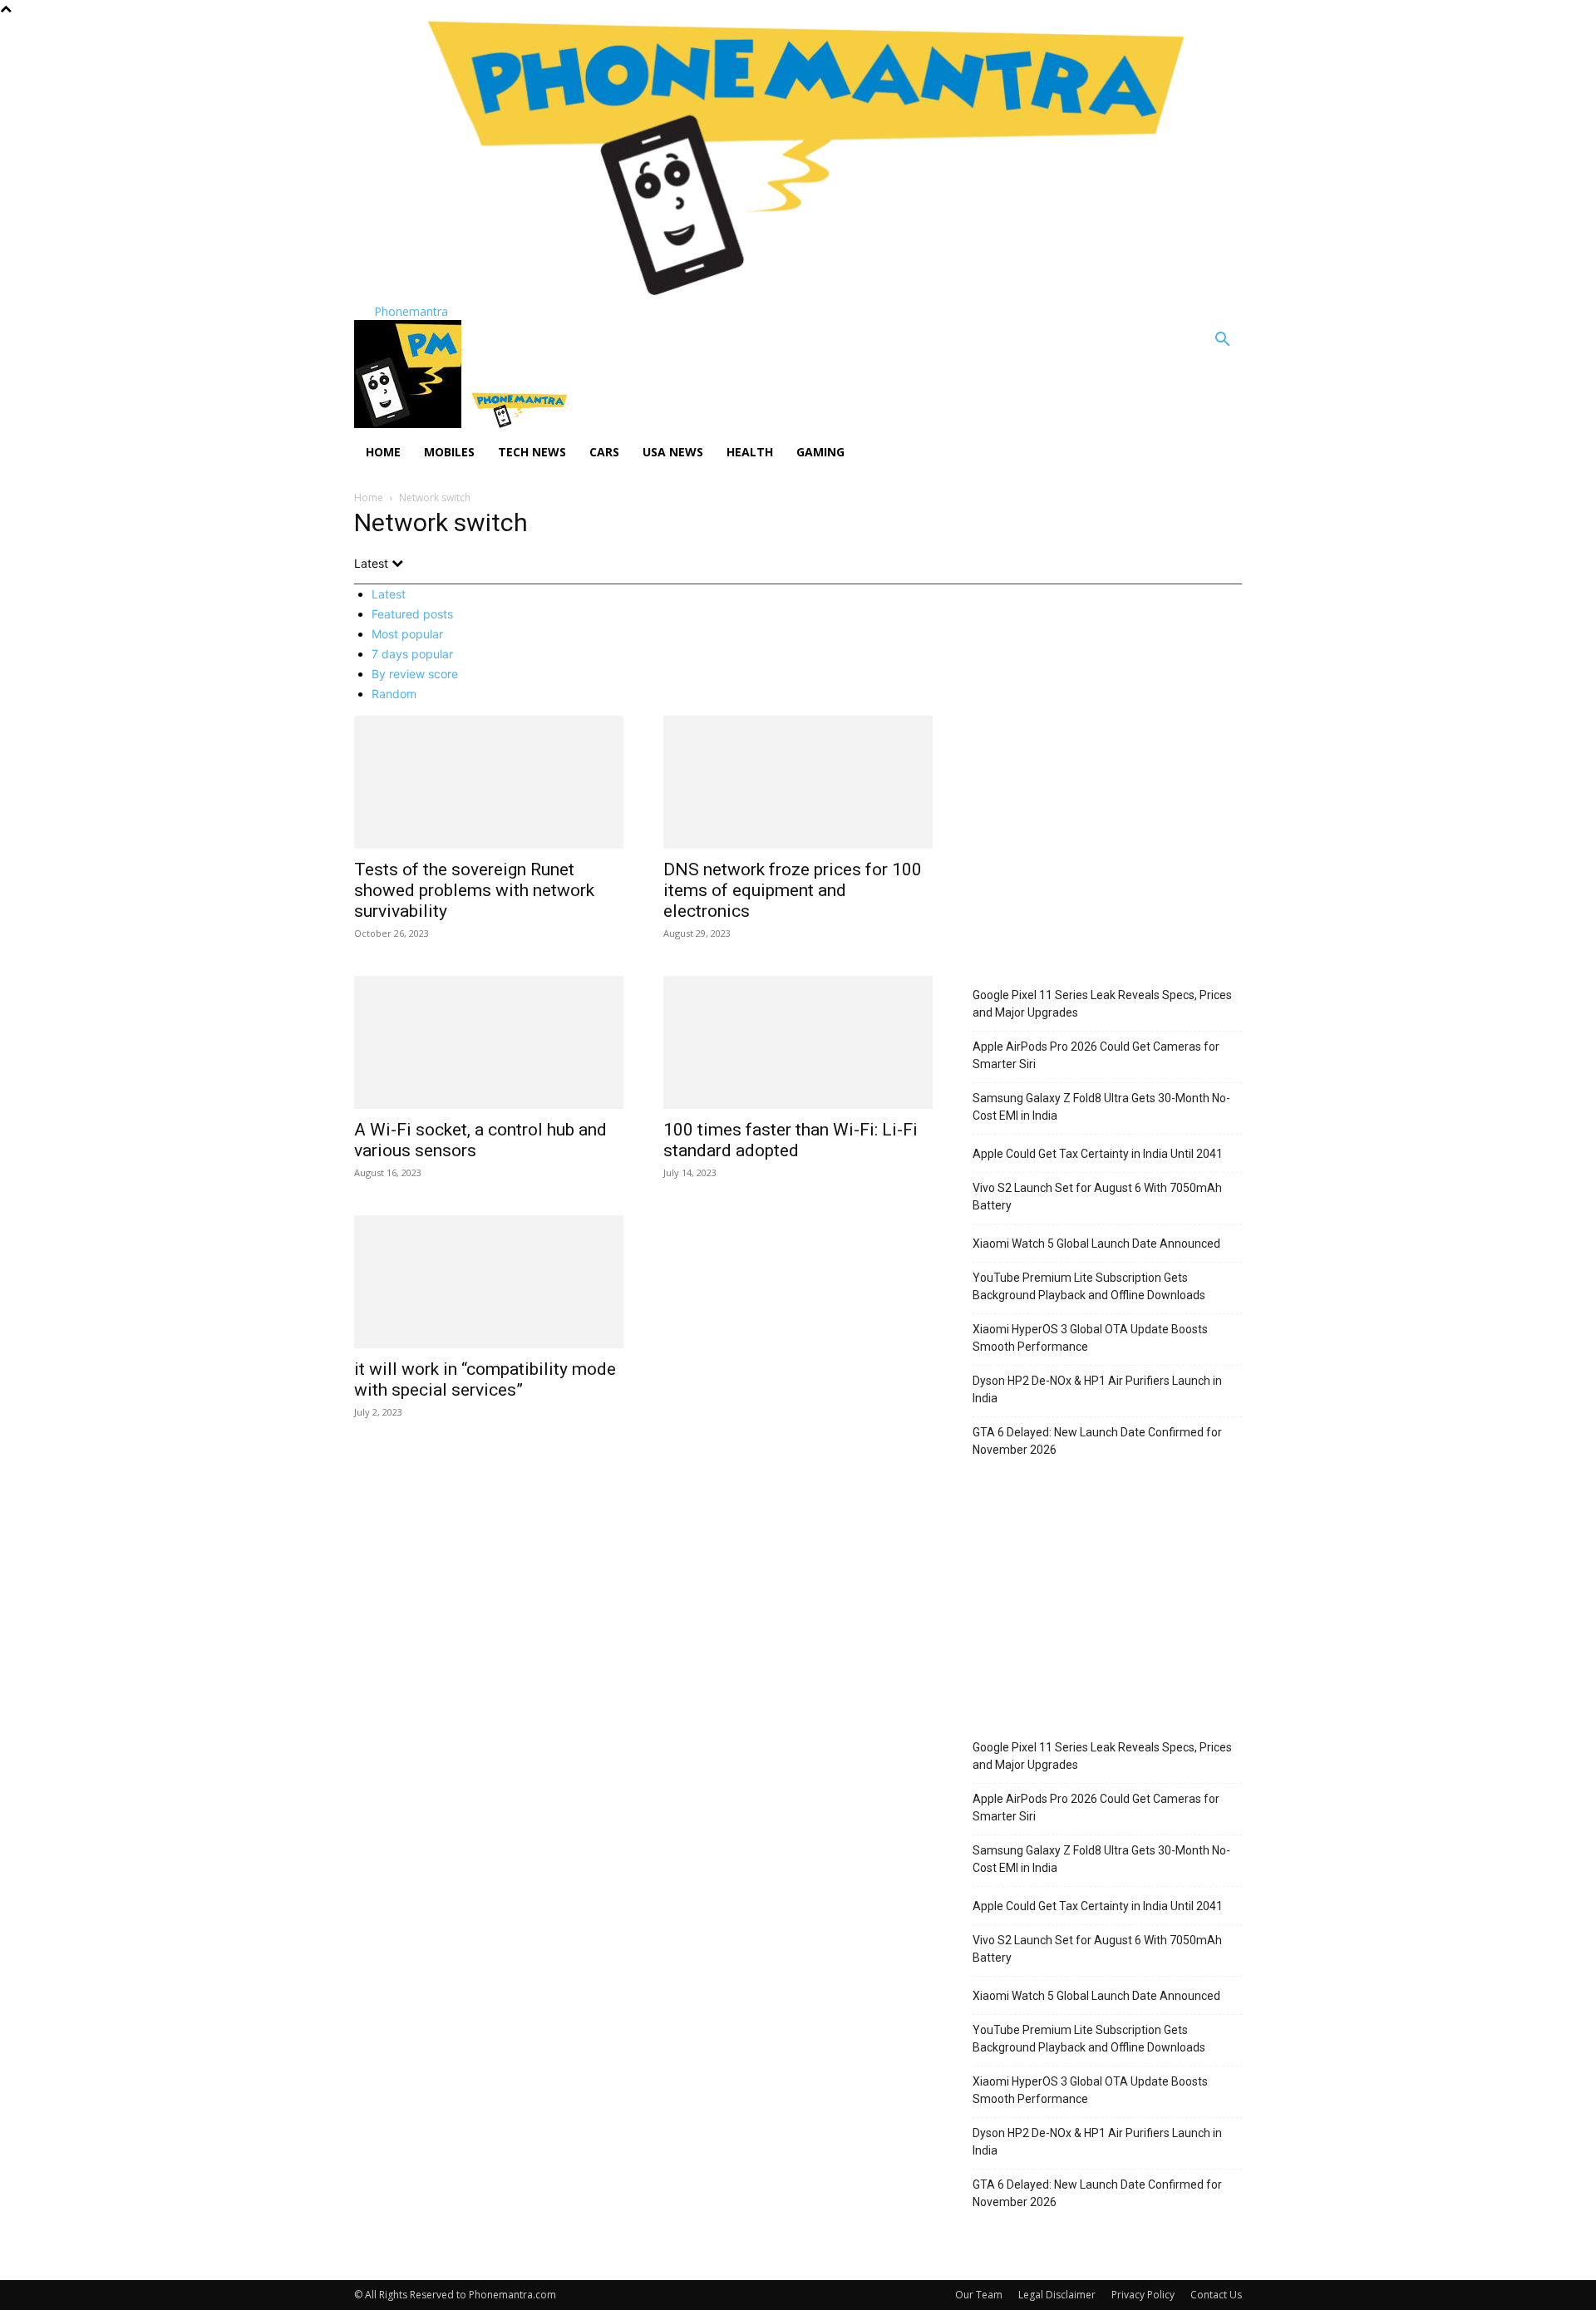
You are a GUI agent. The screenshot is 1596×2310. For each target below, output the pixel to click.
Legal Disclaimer (1057, 2295)
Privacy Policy (1143, 2295)
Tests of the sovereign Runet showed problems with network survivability (474, 890)
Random (394, 694)
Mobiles (449, 452)
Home (383, 452)
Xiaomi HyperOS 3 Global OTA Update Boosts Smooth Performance (1090, 1338)
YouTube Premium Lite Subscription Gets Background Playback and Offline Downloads (1089, 1286)
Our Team (979, 2295)
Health (750, 452)
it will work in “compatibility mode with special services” (485, 1379)
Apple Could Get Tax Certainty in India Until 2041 (1098, 1154)
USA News (673, 452)
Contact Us (1216, 2295)
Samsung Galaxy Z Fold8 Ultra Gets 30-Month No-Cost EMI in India (1101, 1107)
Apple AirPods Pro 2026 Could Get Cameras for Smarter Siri (1096, 1055)
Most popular (407, 634)
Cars (604, 452)
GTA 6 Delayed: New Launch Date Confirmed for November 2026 (1097, 1441)
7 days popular (412, 654)
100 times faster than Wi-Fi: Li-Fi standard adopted (791, 1140)
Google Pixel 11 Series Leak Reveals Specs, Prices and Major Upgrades (1102, 1004)
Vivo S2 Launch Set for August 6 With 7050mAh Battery (1097, 1197)
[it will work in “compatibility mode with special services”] (489, 1282)
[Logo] (409, 424)
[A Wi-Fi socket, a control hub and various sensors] (489, 1042)
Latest (389, 594)
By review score (415, 674)
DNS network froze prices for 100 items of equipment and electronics (793, 890)
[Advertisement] (1107, 851)
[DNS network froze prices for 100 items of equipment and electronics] (798, 782)
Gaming (820, 452)
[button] (1222, 341)
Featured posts (412, 614)
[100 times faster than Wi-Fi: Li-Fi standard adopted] (798, 1042)
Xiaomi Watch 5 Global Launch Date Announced (1096, 1244)
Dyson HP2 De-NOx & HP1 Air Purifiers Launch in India (1097, 1389)
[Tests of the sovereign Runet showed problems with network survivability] (489, 782)
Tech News (532, 452)
